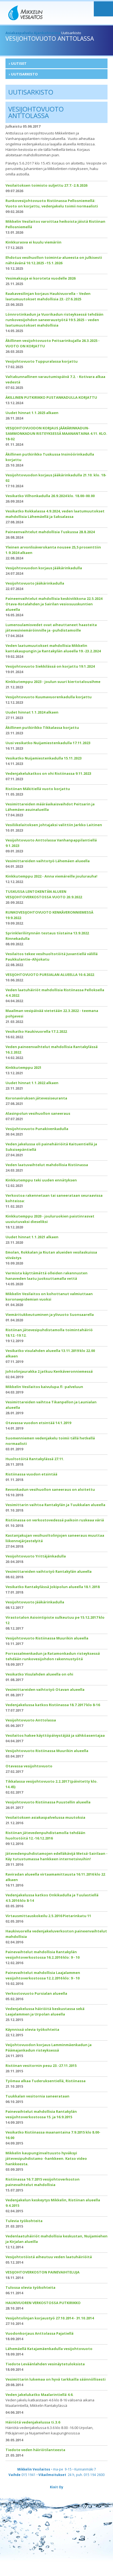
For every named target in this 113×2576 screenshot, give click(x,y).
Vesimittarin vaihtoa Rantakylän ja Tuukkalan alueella (55, 1505)
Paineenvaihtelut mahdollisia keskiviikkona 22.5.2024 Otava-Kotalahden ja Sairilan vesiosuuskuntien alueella (54, 604)
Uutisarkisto (24, 74)
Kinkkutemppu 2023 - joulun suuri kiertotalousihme (53, 682)
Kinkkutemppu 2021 (23, 1067)
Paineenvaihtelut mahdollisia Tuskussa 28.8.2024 (50, 532)
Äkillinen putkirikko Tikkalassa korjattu (42, 727)
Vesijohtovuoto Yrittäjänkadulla (36, 1556)
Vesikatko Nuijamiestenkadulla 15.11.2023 (43, 758)
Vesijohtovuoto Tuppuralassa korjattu (42, 361)
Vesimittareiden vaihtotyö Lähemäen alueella (48, 861)
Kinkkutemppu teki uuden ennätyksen (41, 1180)
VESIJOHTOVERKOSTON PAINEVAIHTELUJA (43, 2272)
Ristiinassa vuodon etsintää (31, 1474)
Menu (103, 9)
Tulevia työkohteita (24, 2221)
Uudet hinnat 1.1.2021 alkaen (32, 1237)
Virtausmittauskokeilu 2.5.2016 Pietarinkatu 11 (48, 1916)
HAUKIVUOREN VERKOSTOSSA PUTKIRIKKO (43, 2303)
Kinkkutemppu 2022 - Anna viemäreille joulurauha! (51, 876)
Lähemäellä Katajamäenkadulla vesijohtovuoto (49, 2349)
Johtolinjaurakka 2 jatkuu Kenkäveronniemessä (49, 1371)
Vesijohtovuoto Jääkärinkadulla (35, 583)
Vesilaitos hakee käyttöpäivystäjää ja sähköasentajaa (55, 1735)
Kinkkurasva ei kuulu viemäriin (33, 242)
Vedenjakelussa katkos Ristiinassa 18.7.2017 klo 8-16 (53, 1705)
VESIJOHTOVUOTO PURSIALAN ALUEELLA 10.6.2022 (50, 975)
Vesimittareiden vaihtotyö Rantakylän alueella (49, 1571)
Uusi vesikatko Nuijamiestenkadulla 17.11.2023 (48, 743)
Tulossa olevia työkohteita (30, 2287)
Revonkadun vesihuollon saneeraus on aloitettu (50, 1489)
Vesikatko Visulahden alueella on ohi (39, 1674)
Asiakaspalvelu (19, 33)
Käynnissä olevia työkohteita (32, 2029)
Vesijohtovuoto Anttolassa (31, 1720)
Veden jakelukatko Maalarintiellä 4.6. (39, 2395)
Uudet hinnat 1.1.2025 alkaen (32, 413)
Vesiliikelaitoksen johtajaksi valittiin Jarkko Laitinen (54, 825)
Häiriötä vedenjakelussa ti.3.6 (33, 2422)
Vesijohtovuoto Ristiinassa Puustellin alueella (48, 1802)
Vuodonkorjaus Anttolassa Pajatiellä (39, 2333)
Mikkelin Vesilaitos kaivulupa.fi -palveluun (44, 1387)
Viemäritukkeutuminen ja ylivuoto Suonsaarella (50, 1315)
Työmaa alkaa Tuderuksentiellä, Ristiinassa (46, 2081)
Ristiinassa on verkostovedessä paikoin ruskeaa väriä (55, 1520)
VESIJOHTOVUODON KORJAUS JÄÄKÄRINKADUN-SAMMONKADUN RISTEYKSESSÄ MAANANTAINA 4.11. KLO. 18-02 (56, 433)
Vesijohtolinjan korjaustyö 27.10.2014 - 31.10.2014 (50, 2318)
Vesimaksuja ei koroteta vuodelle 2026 (40, 278)
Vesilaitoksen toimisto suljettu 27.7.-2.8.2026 (46, 185)
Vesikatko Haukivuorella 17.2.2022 (36, 1031)
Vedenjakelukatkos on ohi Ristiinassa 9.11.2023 (48, 773)
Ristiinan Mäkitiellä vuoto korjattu (38, 789)
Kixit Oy (57, 2487)
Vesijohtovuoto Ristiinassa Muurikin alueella (47, 1638)
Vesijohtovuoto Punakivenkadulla (37, 1129)
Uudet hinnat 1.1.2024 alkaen (32, 712)
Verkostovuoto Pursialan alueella (36, 1993)
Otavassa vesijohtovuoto (29, 1766)
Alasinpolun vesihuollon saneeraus (38, 1113)
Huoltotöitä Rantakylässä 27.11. (35, 1459)
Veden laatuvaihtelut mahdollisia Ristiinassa (47, 1165)
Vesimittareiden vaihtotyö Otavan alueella (45, 1689)
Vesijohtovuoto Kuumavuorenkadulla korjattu (49, 697)
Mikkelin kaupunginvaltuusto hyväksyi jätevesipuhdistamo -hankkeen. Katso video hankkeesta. (46, 2158)
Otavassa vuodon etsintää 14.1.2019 (38, 1423)
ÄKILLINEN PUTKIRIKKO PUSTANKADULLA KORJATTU (51, 397)
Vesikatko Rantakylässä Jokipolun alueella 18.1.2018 (53, 1587)
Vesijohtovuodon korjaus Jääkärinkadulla (44, 568)
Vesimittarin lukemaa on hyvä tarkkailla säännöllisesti (56, 2379)
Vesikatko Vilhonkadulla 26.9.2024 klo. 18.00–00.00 (50, 496)
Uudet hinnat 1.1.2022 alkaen (32, 1083)
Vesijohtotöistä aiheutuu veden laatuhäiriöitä (49, 2257)
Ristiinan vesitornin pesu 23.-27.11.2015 (41, 2066)
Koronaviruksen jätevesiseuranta (36, 1098)
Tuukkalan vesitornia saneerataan (37, 2096)
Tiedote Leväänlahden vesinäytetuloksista (45, 2364)
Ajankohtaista (47, 33)
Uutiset (19, 63)
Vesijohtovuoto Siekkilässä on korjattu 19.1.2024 (50, 666)
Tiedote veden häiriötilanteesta (35, 2450)
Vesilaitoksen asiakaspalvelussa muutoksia (45, 1817)
